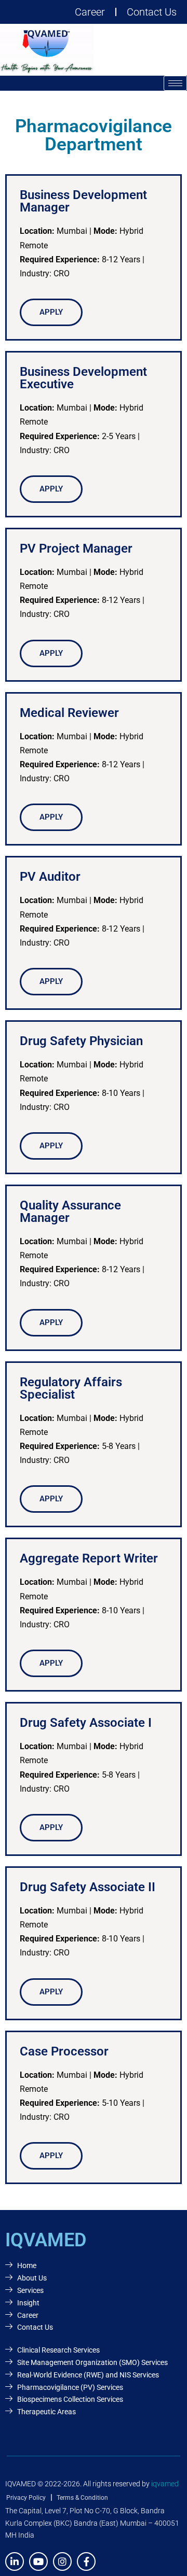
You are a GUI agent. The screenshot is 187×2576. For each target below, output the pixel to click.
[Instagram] (62, 2561)
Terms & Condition (82, 2498)
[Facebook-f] (86, 2561)
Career (90, 12)
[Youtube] (38, 2561)
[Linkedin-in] (15, 2561)
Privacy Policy (26, 2498)
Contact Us (152, 12)
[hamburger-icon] (175, 83)
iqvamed (165, 2484)
